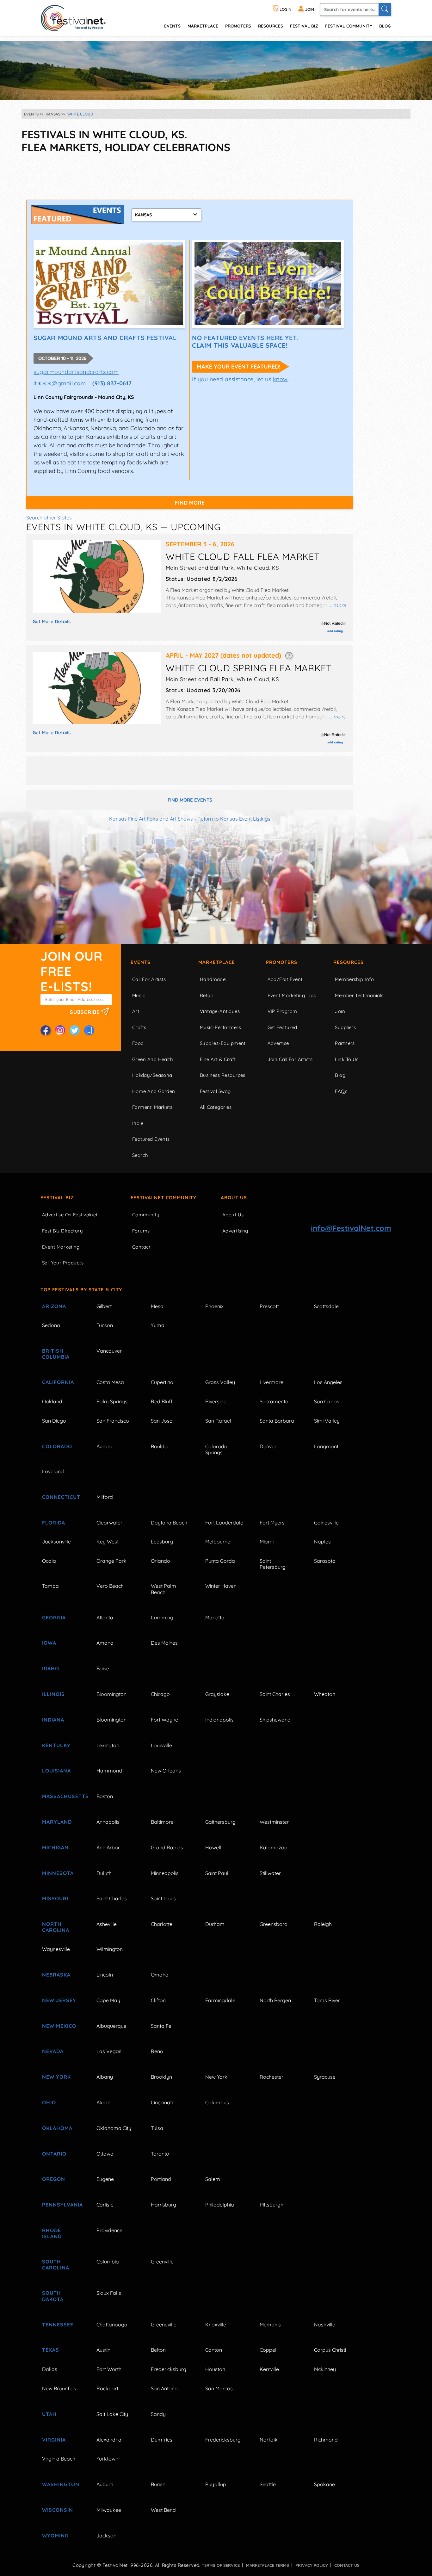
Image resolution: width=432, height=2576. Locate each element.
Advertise (278, 1043)
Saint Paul (217, 1873)
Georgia (54, 1617)
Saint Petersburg (273, 1564)
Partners (345, 1043)
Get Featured (282, 1027)
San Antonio (165, 2388)
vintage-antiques (220, 1011)
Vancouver (109, 1351)
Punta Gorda (220, 1561)
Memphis (270, 2325)
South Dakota (53, 2296)
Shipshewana (275, 1720)
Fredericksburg (169, 2369)
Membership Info (354, 979)
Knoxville (216, 2325)
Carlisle (105, 2205)
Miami (267, 1542)
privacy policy (312, 2565)
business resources (223, 1075)
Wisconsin (58, 2510)
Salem (213, 2179)
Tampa (50, 1586)
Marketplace (203, 26)
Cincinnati (162, 2102)
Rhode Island (52, 2233)
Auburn (105, 2484)
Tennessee (58, 2325)
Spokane (324, 2484)
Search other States (49, 518)
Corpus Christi (330, 2350)
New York (56, 2077)
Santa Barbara (277, 1421)
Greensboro (274, 1924)
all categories (216, 1107)
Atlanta (105, 1617)
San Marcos (219, 2388)
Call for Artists (149, 979)
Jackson (106, 2536)
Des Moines (164, 1643)
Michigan (55, 1847)
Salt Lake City (112, 2414)
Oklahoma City (114, 2128)
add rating (335, 631)
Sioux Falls (109, 2293)
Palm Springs (112, 1401)
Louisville (161, 1745)
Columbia (108, 2262)
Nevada (53, 2051)
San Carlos (327, 1401)
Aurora (105, 1446)
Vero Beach (110, 1586)
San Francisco (113, 1421)
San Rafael (218, 1421)
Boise (103, 1668)
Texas (51, 2350)
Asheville (107, 1924)
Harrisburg (164, 2205)
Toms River (327, 2000)
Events (141, 962)
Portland (161, 2179)
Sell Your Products (63, 1263)
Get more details (52, 621)
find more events (190, 800)
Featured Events (151, 1139)
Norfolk (269, 2440)
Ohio (49, 2102)
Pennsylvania (62, 2205)
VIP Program (282, 1011)
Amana (105, 1643)
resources (271, 26)
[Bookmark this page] (89, 1030)
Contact (141, 1247)
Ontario (54, 2154)
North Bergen (275, 2000)
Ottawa (105, 2154)
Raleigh (323, 1924)
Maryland (57, 1822)
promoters (238, 26)
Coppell (269, 2350)
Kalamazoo (274, 1847)
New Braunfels (59, 2388)
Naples (322, 1542)
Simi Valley (327, 1421)
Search (140, 1155)
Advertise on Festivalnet (70, 1215)
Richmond (326, 2440)
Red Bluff (162, 1401)
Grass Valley (220, 1382)
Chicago (160, 1694)
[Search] (385, 9)
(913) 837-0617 (112, 383)
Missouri (55, 1898)
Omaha (160, 1975)
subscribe (86, 1012)
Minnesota (58, 1873)
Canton (214, 2350)
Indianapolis (219, 1720)
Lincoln (105, 1975)
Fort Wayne (164, 1720)
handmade (213, 979)
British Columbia (56, 1354)
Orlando (160, 1561)
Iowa (49, 1643)
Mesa (157, 1306)
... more (338, 605)
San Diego (54, 1421)
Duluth (104, 1873)
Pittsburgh (272, 2205)
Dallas (50, 2369)
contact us (347, 2565)
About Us (234, 1198)
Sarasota (325, 1561)
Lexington (108, 1745)
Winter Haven (221, 1586)
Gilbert (104, 1306)
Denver (268, 1446)
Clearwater (109, 1523)
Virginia (54, 2440)
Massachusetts (62, 1796)
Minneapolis (165, 1873)
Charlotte (162, 1924)
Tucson (105, 1325)
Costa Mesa (110, 1382)
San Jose (162, 1421)
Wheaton (325, 1694)
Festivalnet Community (164, 1198)
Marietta (215, 1617)
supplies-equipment (223, 1043)
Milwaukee (109, 2510)
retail (206, 995)
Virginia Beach (59, 2459)
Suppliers (345, 1027)
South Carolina (56, 2265)
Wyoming (55, 2536)
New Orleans (166, 1771)
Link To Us (347, 1059)
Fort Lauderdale (224, 1523)
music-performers (220, 1027)
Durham (215, 1924)
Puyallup (216, 2484)
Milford (105, 1497)
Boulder (160, 1446)
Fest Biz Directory (62, 1231)
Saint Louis (163, 1898)
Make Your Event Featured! (239, 366)
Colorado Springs (216, 1449)
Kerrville (269, 2369)
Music (139, 995)
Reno (157, 2051)
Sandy (158, 2414)
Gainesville (326, 1523)
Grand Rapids (167, 1847)
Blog (385, 26)
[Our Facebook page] (46, 1030)
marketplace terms (268, 2565)
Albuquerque (111, 2026)
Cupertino (162, 1382)
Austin (103, 2350)
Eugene (105, 2179)
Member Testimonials (359, 995)
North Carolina (56, 1927)
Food (138, 1043)
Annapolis (108, 1822)
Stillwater (270, 1873)
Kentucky (56, 1745)
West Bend (163, 2510)
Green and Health (153, 1059)
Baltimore (162, 1822)
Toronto (160, 2154)
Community (146, 1215)
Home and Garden (154, 1091)
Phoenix (214, 1306)
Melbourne (218, 1542)
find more (190, 503)
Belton (158, 2350)
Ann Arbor (108, 1847)
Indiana (53, 1720)
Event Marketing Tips (292, 995)
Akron (103, 2102)
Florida (54, 1523)
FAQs (341, 1091)
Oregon (54, 2179)
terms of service (221, 2565)
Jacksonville (56, 1542)
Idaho (51, 1668)
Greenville (162, 2262)
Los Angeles (328, 1382)
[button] (289, 655)
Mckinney (325, 2369)
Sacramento (274, 1401)
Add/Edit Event (285, 979)
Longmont (326, 1446)
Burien (158, 2484)
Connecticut (61, 1497)
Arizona (54, 1306)
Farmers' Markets (152, 1107)
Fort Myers (272, 1523)
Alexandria (109, 2440)
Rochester (272, 2077)
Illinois (53, 1694)
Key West (108, 1542)
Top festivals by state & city (81, 1290)
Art (136, 1011)
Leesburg (162, 1542)
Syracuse (325, 2077)
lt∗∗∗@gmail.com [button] (60, 383)
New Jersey (59, 2000)
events (172, 26)
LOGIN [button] (285, 9)
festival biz (304, 26)
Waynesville (56, 1949)
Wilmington (110, 1949)
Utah (49, 2414)
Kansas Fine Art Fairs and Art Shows (151, 819)
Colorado (57, 1446)
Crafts (139, 1027)
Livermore (272, 1382)
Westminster (274, 1822)
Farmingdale (220, 2000)
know (280, 379)
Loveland (53, 1471)
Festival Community (349, 26)
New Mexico (59, 2026)
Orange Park (111, 1561)
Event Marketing (61, 1247)
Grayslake (217, 1694)
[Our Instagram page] (60, 1030)
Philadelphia (220, 2205)
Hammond (109, 1771)
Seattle (268, 2484)
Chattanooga (112, 2325)
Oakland (52, 1401)
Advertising (235, 1231)
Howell (213, 1847)
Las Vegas (109, 2051)
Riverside (216, 1401)
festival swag (215, 1091)
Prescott (269, 1306)
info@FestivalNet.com (351, 1228)
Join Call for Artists (290, 1059)
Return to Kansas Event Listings (234, 819)
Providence (109, 2230)
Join (340, 1011)
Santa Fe (161, 2026)
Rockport (107, 2388)
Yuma (158, 1325)
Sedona (51, 1325)
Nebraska (56, 1975)
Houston (215, 2369)
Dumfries (162, 2440)
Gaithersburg (220, 1822)
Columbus (217, 2102)
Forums (141, 1231)
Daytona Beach (169, 1523)
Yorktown (107, 2459)
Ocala (49, 1561)
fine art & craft (218, 1059)
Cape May (108, 2000)
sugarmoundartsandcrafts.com (76, 372)
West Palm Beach (164, 1589)
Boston (105, 1796)
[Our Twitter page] (75, 1030)
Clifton (158, 2000)
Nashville (325, 2325)
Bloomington (111, 1694)
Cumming (162, 1617)
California (58, 1382)
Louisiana (56, 1771)
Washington (61, 2484)
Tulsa (157, 2128)
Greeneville (164, 2325)
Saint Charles (275, 1694)
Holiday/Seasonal (153, 1075)
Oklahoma (57, 2128)
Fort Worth (109, 2369)
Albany (105, 2077)
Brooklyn (161, 2077)
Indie (138, 1123)
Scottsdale (326, 1306)
